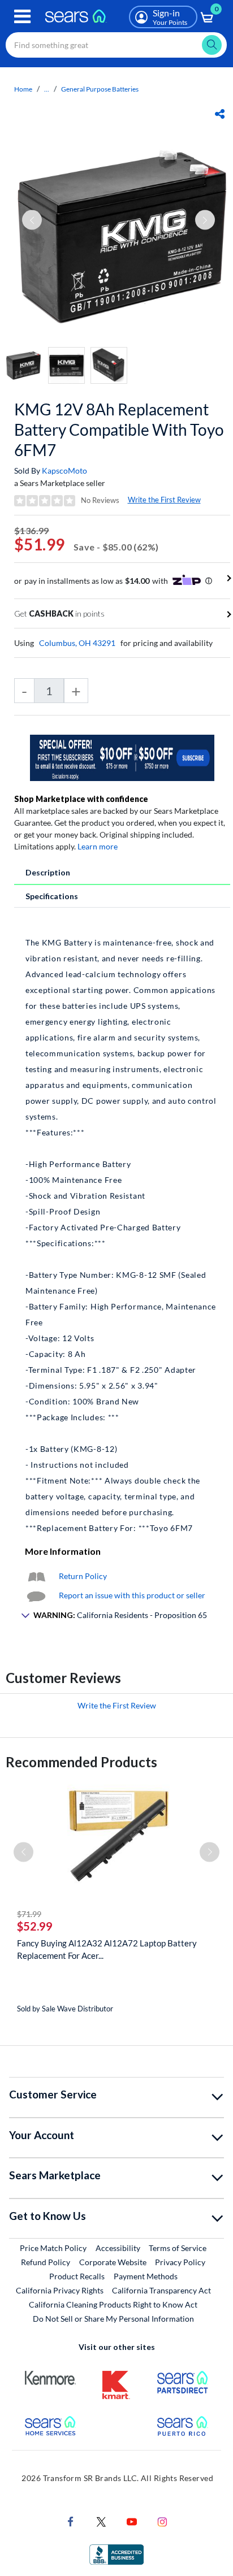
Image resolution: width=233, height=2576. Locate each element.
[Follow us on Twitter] (101, 2520)
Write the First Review (164, 500)
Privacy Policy (180, 2262)
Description (48, 872)
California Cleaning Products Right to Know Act (113, 2304)
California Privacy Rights (60, 2290)
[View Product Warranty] (36, 1576)
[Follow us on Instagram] (162, 2520)
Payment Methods (146, 2276)
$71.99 (29, 1914)
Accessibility (118, 2248)
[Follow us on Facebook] (71, 2520)
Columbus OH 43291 (77, 643)
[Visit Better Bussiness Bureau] (116, 2553)
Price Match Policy (53, 2248)
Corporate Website (113, 2262)
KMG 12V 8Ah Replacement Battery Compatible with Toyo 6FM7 (119, 430)
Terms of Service (178, 2248)
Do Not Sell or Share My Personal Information (113, 2319)
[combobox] (116, 45)
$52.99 (35, 1926)
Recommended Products (81, 1762)
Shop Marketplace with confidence (81, 799)
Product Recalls (77, 2276)
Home (23, 89)
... (47, 89)
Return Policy (83, 1576)
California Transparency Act (161, 2290)
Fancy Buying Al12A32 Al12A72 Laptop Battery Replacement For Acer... (107, 1949)
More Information (63, 1551)
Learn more (98, 846)
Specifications (52, 896)
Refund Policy (46, 2262)
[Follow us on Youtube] (132, 2520)
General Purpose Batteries (100, 89)
